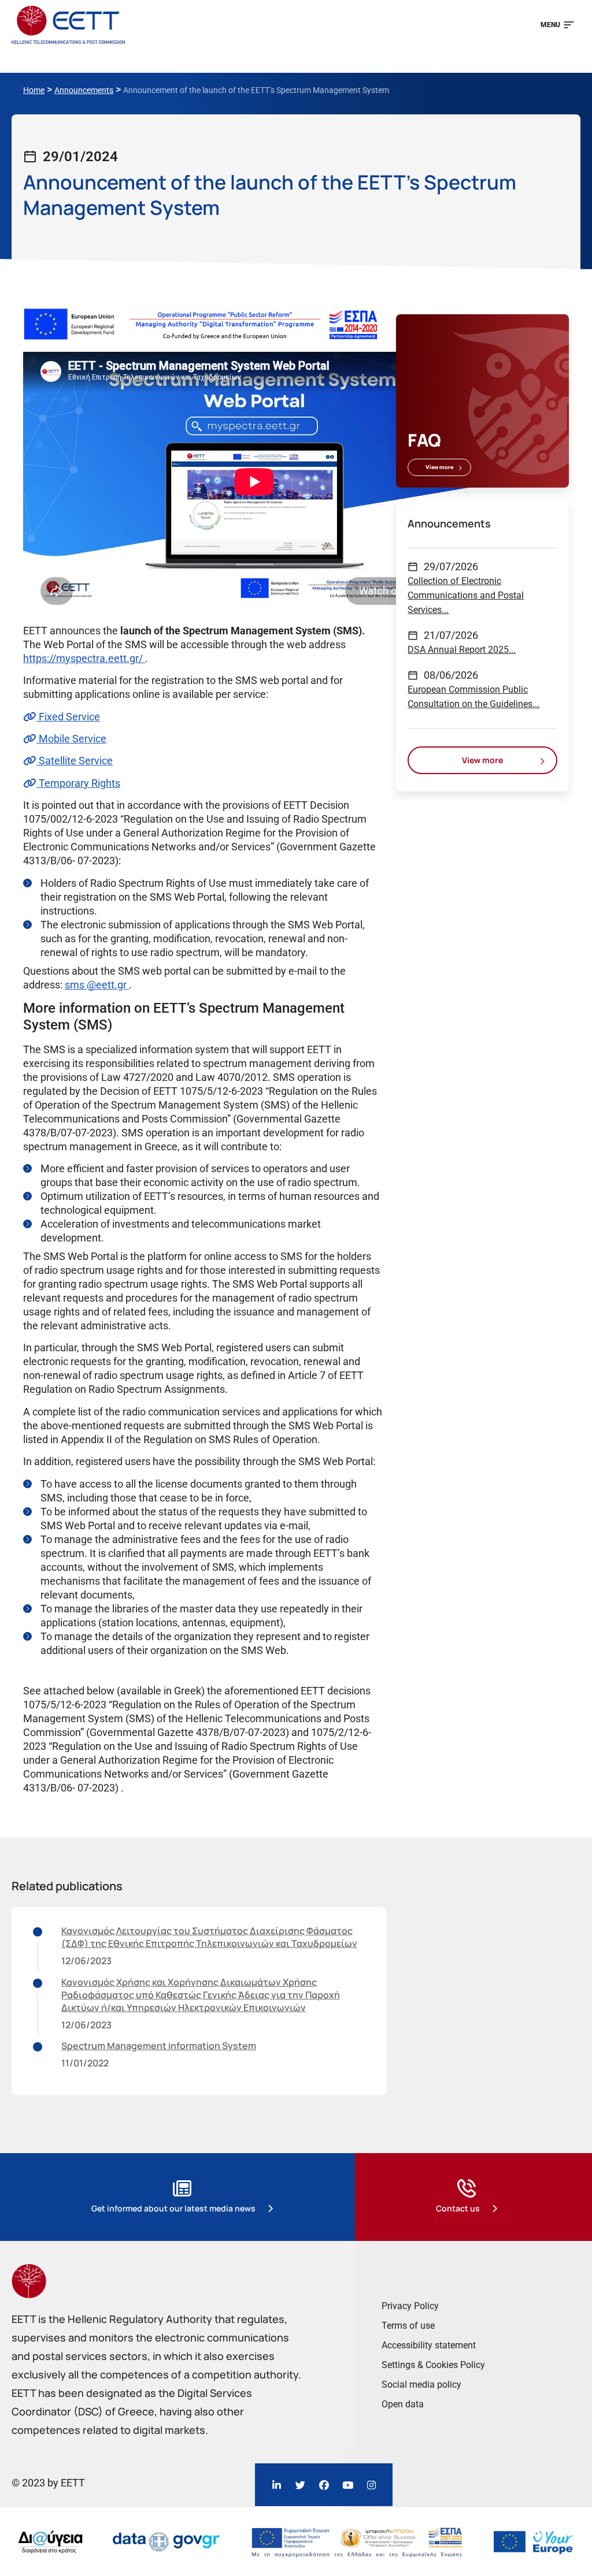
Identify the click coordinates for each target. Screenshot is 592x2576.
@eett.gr (108, 985)
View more (439, 467)
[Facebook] (324, 2485)
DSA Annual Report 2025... (462, 650)
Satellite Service (75, 761)
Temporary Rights (78, 783)
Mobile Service (71, 739)
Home (34, 90)
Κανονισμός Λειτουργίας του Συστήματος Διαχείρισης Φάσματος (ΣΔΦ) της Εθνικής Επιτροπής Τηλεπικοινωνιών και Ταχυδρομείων (209, 1937)
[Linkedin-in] (276, 2485)
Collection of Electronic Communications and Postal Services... (466, 595)
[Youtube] (347, 2485)
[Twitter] (300, 2485)
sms (76, 985)
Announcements (84, 90)
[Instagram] (371, 2485)
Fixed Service (68, 717)
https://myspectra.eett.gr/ (84, 658)
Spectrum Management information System (159, 2046)
